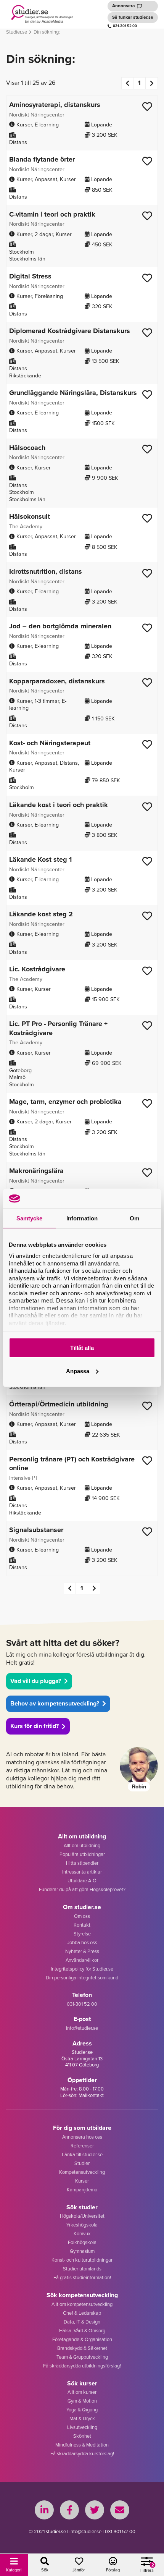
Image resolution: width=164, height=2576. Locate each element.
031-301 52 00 (125, 26)
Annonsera (124, 6)
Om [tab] (134, 1218)
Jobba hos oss (82, 1943)
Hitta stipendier (82, 1863)
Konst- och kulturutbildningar (82, 2260)
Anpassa (78, 1371)
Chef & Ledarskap (82, 2313)
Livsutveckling (82, 2427)
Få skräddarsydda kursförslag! (82, 2454)
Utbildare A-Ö (82, 1881)
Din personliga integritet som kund (82, 1978)
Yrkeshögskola (82, 2225)
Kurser (82, 2181)
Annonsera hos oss (82, 2137)
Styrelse (82, 1934)
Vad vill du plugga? (36, 1681)
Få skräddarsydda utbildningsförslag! (82, 2366)
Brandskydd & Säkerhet (82, 2348)
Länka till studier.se (82, 2154)
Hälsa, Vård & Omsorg (82, 2331)
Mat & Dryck (82, 2418)
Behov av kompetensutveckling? (55, 1703)
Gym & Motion (82, 2401)
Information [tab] (82, 1218)
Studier (82, 2163)
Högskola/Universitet (82, 2216)
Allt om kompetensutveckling (82, 2304)
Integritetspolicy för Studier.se (82, 1969)
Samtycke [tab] (30, 1218)
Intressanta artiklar (82, 1872)
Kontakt (82, 1925)
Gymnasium (82, 2251)
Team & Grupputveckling (82, 2357)
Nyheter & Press (82, 1951)
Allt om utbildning (82, 1845)
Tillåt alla (82, 1348)
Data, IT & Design (82, 2322)
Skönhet (82, 2436)
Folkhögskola (82, 2242)
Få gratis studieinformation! (82, 2277)
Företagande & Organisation (82, 2339)
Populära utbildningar (82, 1854)
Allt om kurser (82, 2392)
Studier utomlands (82, 2269)
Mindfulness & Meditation (82, 2445)
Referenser (82, 2146)
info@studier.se (82, 2028)
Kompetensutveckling (82, 2172)
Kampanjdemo (82, 2190)
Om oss (82, 1916)
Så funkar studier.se (133, 17)
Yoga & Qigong (82, 2410)
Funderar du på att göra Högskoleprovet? (82, 1889)
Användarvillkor (82, 1960)
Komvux (82, 2234)
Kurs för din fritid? (35, 1726)
